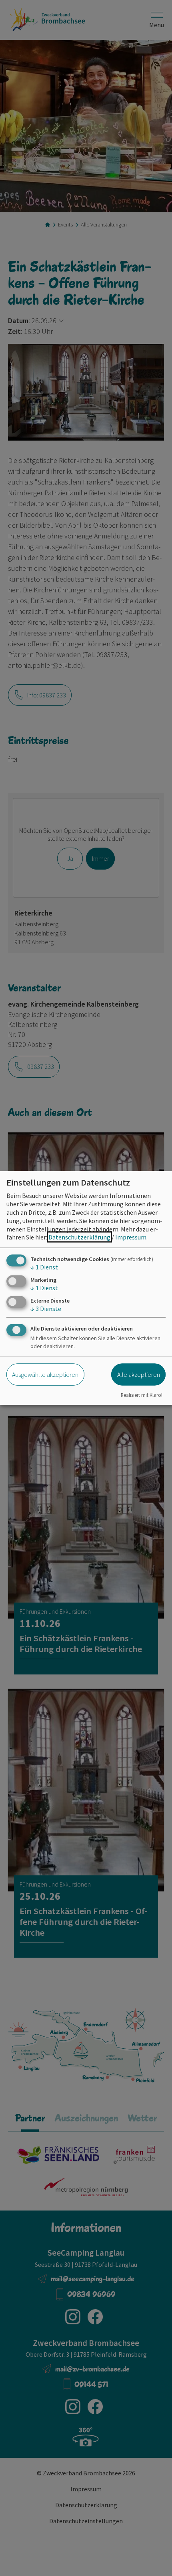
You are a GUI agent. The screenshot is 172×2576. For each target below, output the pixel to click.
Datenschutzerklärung (79, 1237)
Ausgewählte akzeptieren (45, 1374)
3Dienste (46, 1309)
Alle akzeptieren (139, 1374)
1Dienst (44, 1267)
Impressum (131, 1237)
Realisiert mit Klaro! (142, 1394)
